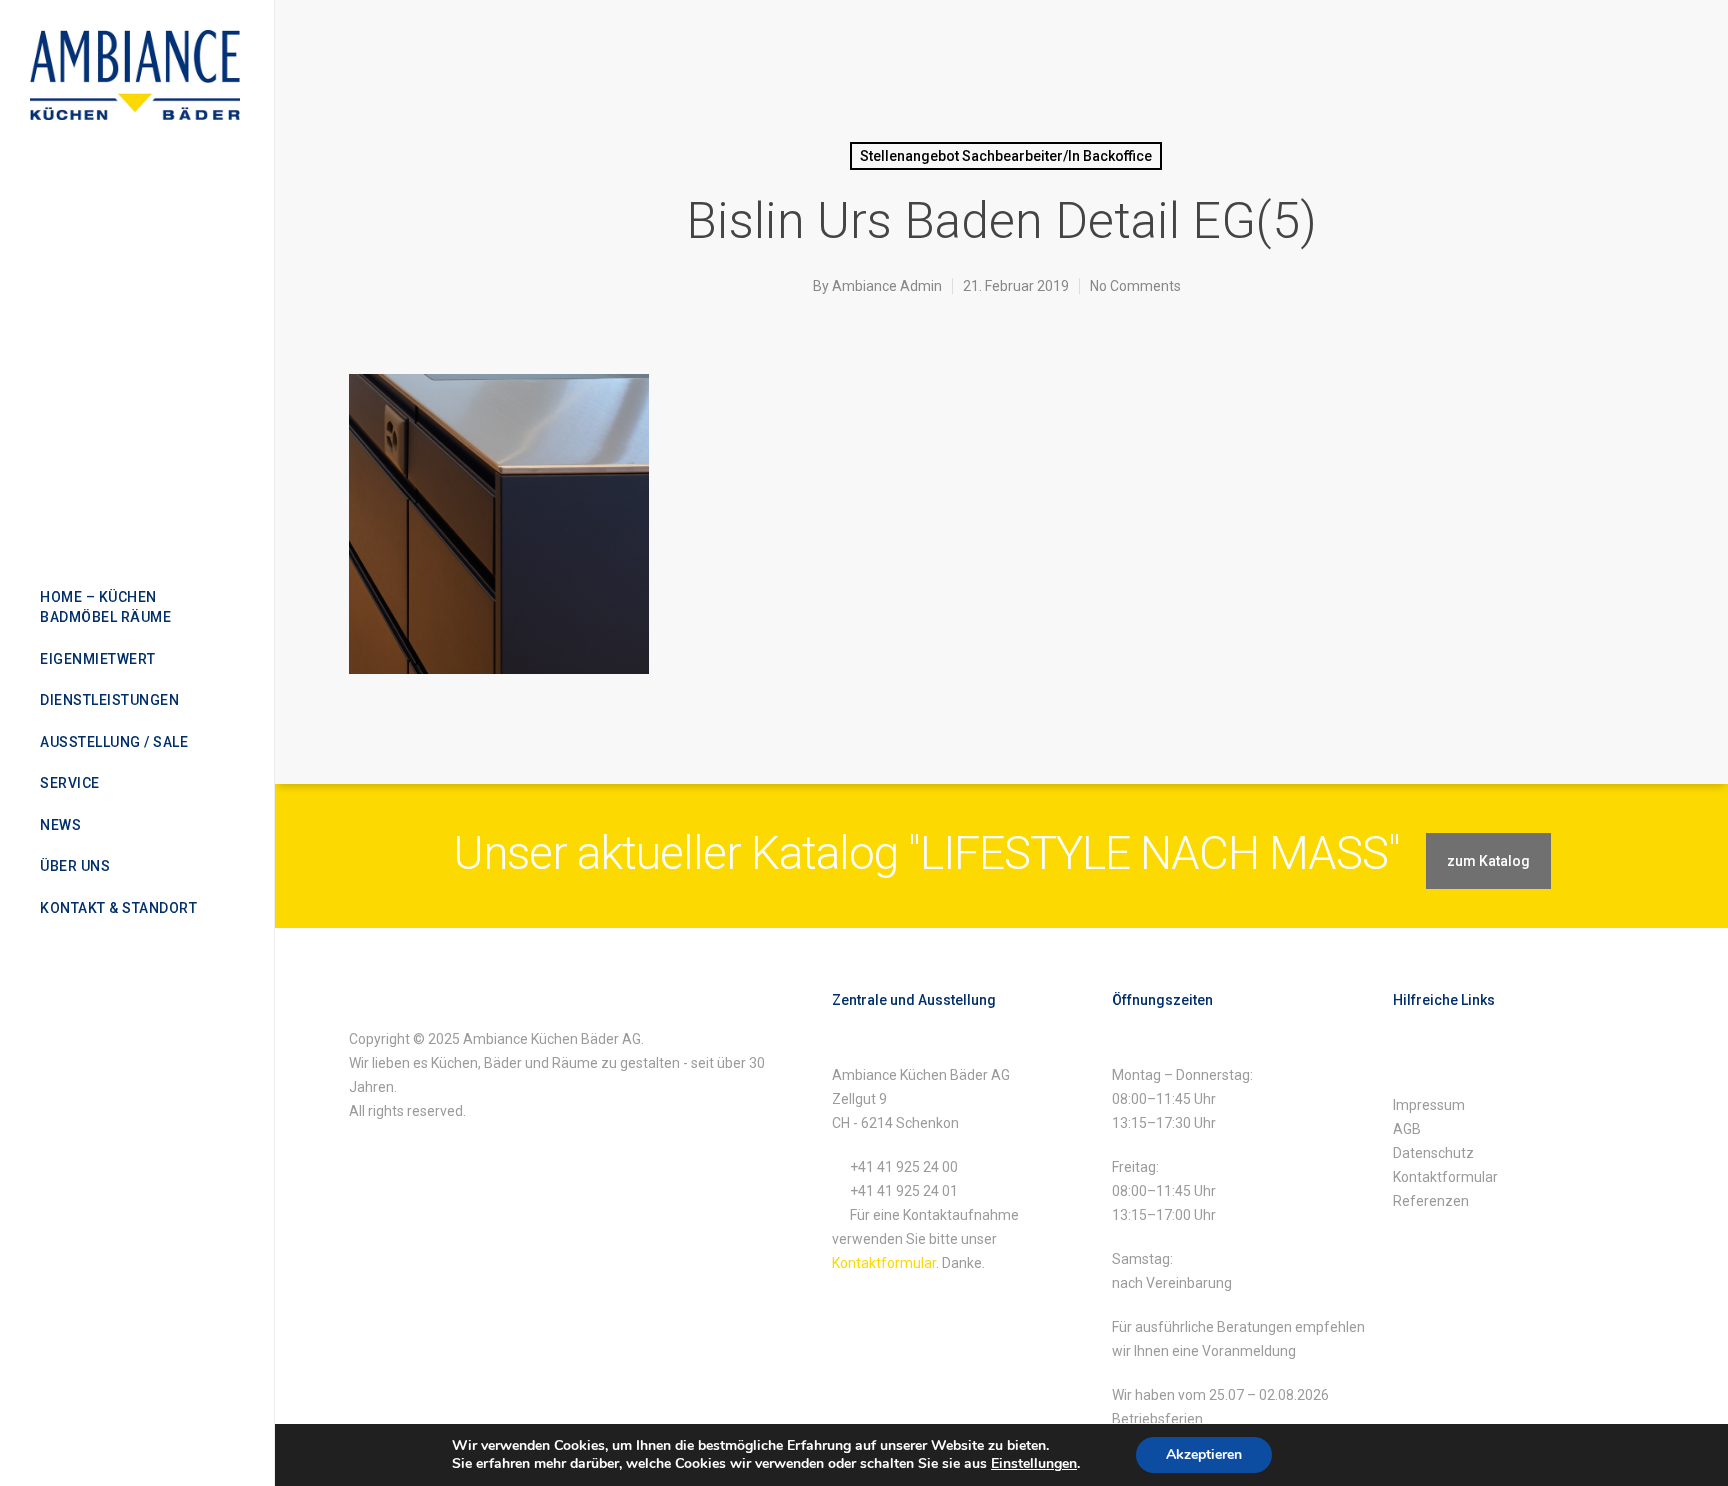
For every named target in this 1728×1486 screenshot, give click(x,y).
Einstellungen (1034, 1464)
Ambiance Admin (887, 286)
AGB (1407, 1129)
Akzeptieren (1204, 1454)
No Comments (1135, 286)
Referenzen (1431, 1201)
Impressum (1429, 1105)
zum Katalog (1488, 861)
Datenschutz (1433, 1153)
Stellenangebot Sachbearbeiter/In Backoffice (1006, 156)
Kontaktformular (884, 1263)
